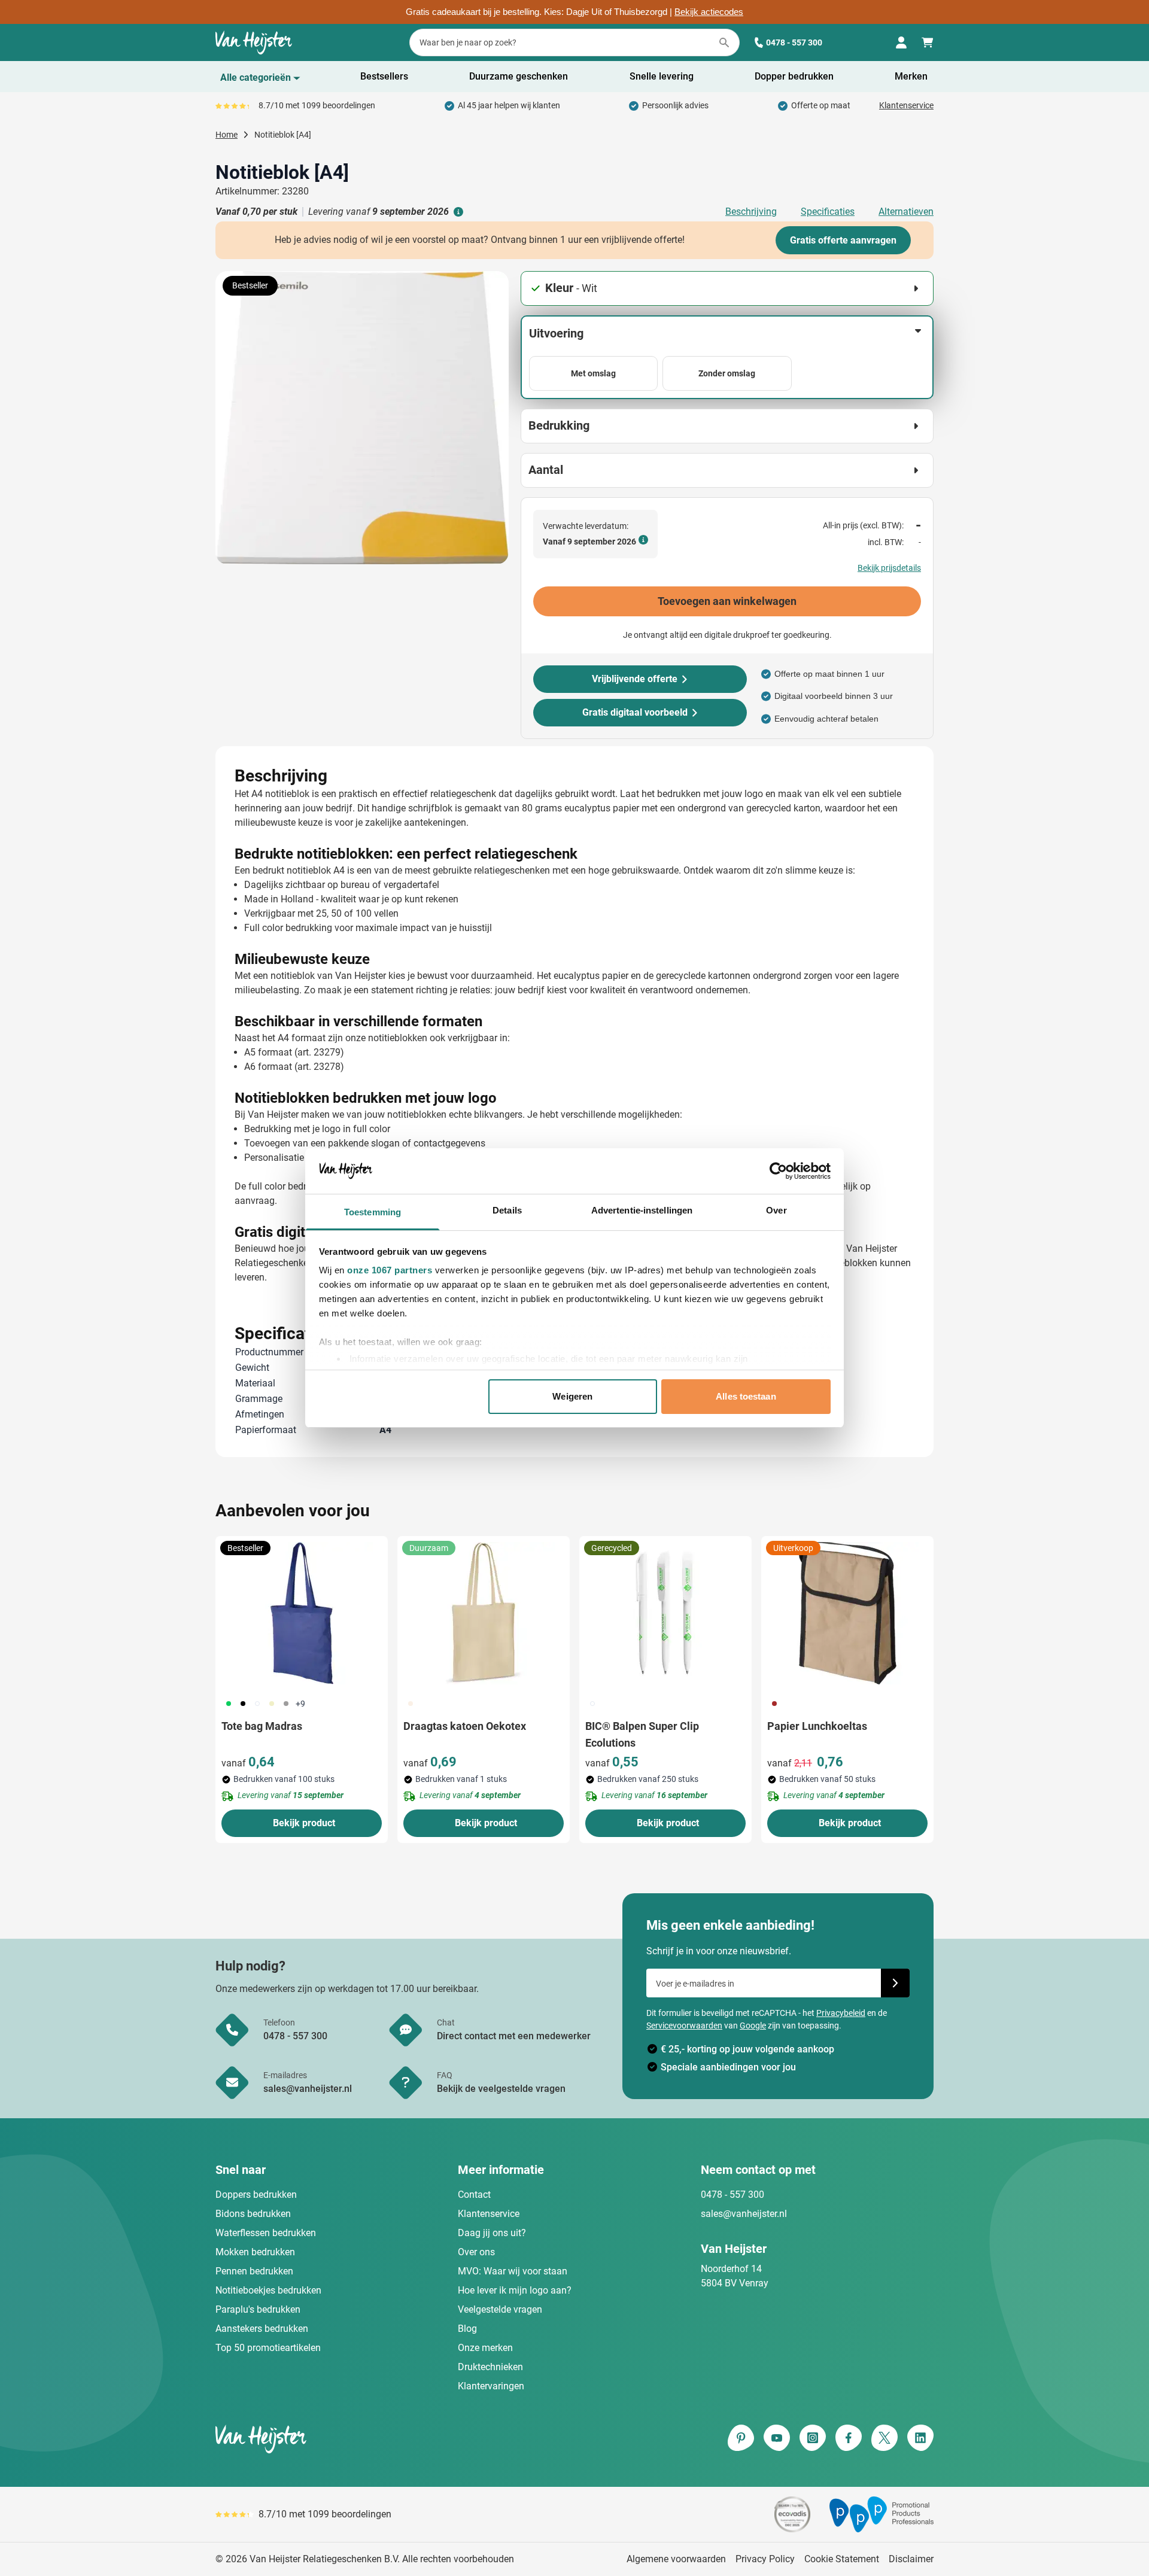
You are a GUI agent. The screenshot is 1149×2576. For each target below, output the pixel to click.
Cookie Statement (842, 2559)
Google (753, 2025)
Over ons (476, 2252)
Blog (467, 2329)
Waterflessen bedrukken (266, 2233)
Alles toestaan (746, 1396)
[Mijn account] (901, 42)
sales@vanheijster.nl (744, 2214)
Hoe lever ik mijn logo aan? (515, 2290)
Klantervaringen (491, 2386)
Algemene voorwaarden (676, 2559)
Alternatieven (906, 212)
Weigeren (572, 1396)
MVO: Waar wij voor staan (513, 2271)
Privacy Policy (765, 2559)
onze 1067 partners (390, 1270)
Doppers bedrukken (256, 2195)
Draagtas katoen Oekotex (465, 1726)
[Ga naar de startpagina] (254, 42)
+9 (300, 1704)
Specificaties (828, 212)
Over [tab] (776, 1210)
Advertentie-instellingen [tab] (642, 1210)
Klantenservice (906, 105)
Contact (474, 2195)
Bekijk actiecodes (709, 12)
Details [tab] (507, 1210)
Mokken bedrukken (255, 2252)
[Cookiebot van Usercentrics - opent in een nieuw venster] (778, 1171)
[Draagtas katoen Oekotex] (484, 1613)
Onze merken (485, 2348)
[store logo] (393, 2439)
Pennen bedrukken (254, 2271)
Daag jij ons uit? (492, 2233)
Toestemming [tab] (373, 1212)
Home (227, 135)
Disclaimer (911, 2559)
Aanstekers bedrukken (262, 2329)
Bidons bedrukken (253, 2214)
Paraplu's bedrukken (258, 2309)
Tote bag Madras (262, 1726)
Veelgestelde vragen (500, 2309)
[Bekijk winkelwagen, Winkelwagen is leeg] (928, 42)
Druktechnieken (490, 2367)
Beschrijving (751, 212)
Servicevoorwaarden (684, 2025)
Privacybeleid (841, 2013)
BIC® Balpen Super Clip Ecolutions (642, 1734)
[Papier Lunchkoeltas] (847, 1613)
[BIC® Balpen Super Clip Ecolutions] (665, 1613)
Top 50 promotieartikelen (268, 2348)
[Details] (457, 212)
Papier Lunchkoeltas (817, 1726)
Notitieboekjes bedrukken (268, 2290)
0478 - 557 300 (794, 42)
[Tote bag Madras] (302, 1613)
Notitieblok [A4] (283, 135)
